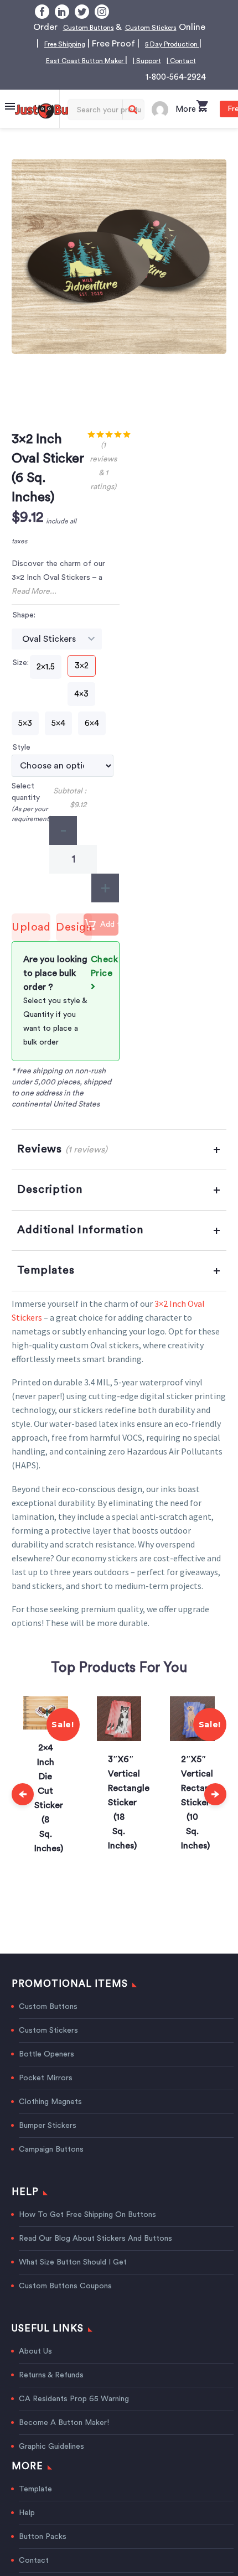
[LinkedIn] (62, 12)
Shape (23, 632)
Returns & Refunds (51, 2392)
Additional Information (80, 1247)
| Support (130, 77)
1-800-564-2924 (176, 94)
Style (22, 764)
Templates (46, 1287)
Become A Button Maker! (64, 2439)
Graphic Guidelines (51, 2463)
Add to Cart (114, 944)
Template (35, 2506)
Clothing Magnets (50, 2118)
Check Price (104, 983)
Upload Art (31, 948)
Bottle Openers (46, 2071)
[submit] (133, 126)
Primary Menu (10, 123)
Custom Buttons (112, 27)
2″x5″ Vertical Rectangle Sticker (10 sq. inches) (130, 1819)
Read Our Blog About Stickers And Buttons (95, 2255)
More (186, 126)
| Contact (174, 77)
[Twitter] (82, 12)
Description (50, 1206)
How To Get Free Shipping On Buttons (87, 2231)
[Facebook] (42, 12)
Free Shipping (143, 44)
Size (20, 679)
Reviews (62, 1166)
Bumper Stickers (48, 2142)
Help (27, 2530)
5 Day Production (110, 60)
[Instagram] (102, 12)
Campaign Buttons (51, 2166)
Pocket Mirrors (46, 2095)
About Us (35, 2368)
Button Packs (43, 2553)
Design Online (74, 948)
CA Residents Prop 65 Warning (74, 2416)
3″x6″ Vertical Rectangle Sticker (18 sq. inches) (57, 1819)
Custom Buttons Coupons (65, 2303)
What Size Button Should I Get (73, 2279)
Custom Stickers (48, 2047)
